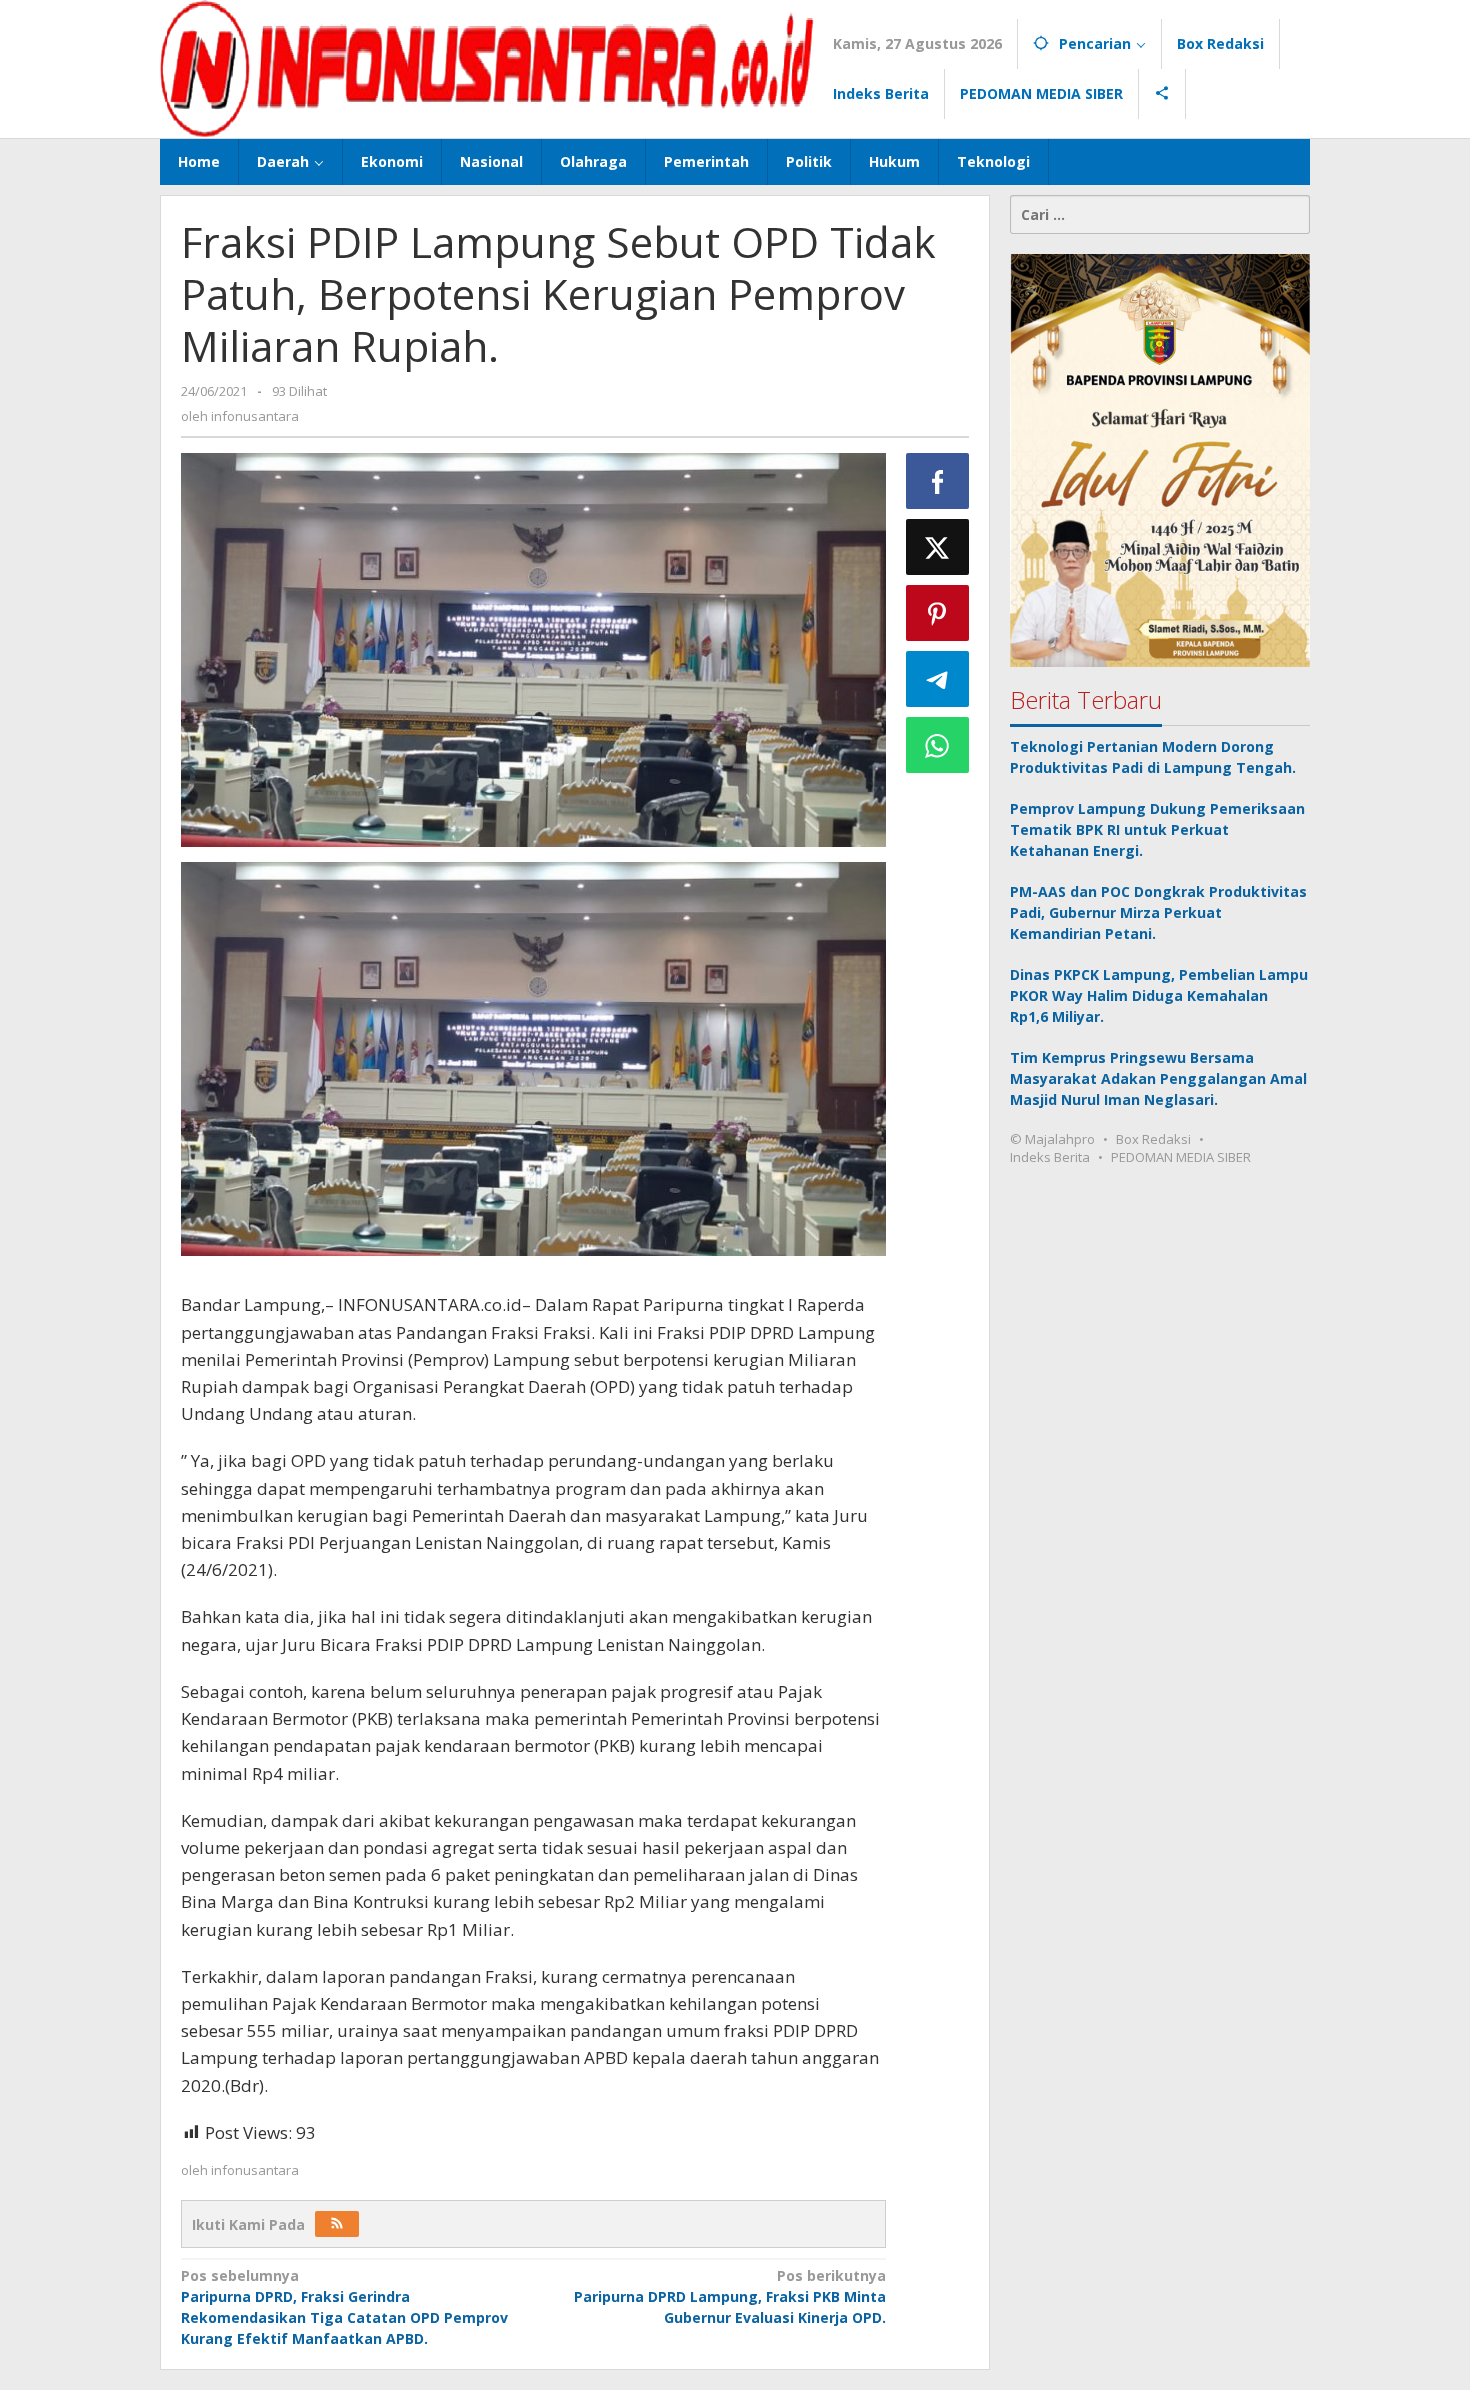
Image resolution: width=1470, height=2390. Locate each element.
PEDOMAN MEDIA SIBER (1181, 1158)
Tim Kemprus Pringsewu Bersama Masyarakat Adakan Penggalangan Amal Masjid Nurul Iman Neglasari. (1158, 1079)
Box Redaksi (1153, 1140)
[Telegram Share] (938, 679)
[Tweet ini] (938, 547)
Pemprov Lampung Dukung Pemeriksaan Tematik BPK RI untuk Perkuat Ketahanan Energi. (1157, 830)
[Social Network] (1162, 94)
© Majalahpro (1052, 1140)
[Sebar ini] (938, 481)
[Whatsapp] (938, 745)
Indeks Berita (1050, 1158)
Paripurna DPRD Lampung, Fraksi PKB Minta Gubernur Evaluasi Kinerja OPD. (729, 2296)
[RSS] (337, 2224)
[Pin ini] (938, 613)
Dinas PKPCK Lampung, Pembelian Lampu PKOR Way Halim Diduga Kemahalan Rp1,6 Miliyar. (1159, 996)
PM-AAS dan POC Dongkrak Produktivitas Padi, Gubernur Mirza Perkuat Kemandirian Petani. (1158, 913)
